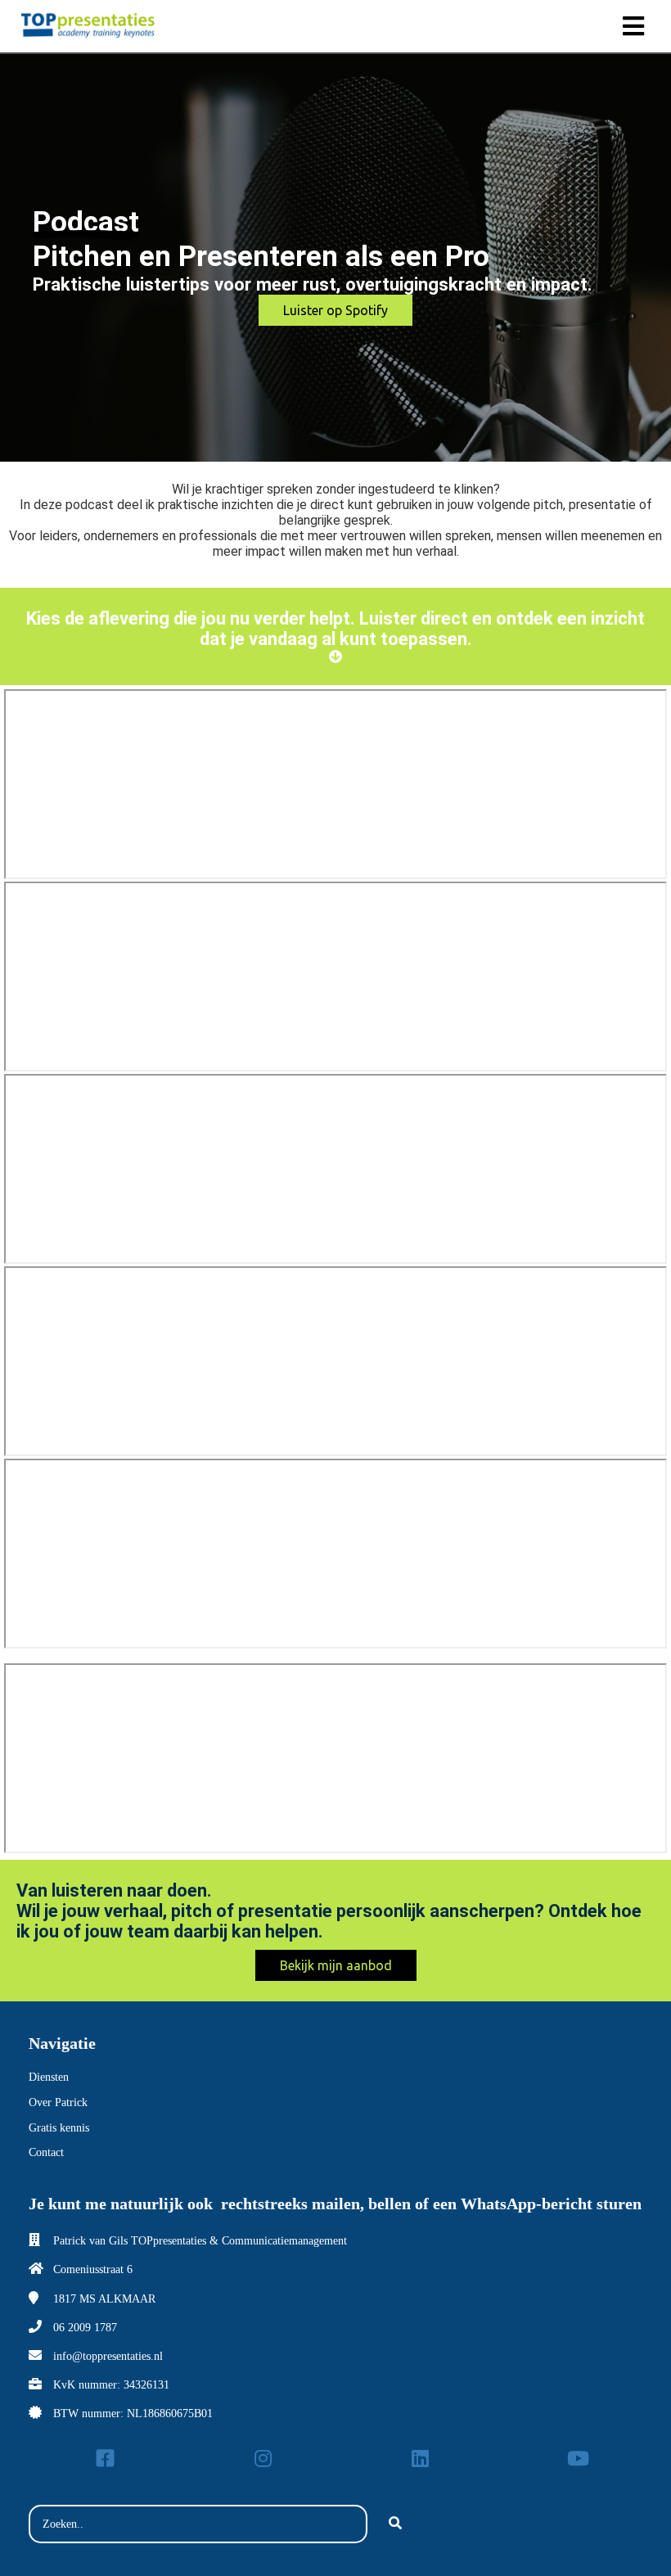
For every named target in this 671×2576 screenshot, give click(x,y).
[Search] (395, 2524)
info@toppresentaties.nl (108, 2356)
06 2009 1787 (85, 2328)
